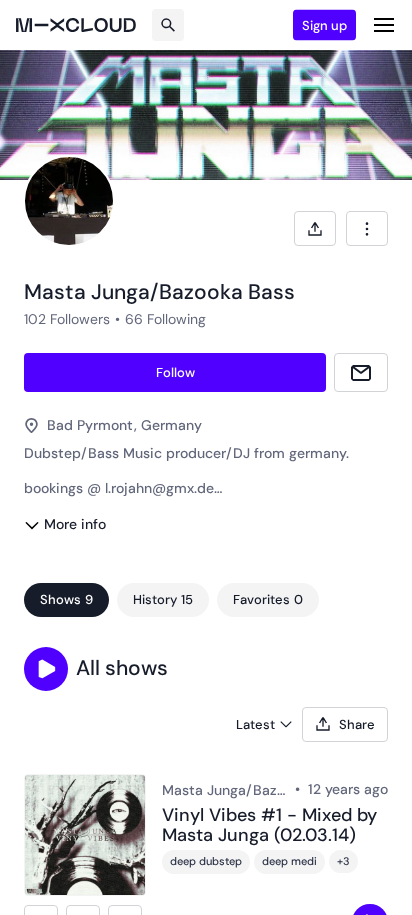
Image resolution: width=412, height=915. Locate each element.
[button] (46, 669)
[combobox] (367, 228)
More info (75, 524)
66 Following (165, 319)
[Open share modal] (315, 228)
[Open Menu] (384, 25)
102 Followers (67, 319)
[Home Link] (76, 25)
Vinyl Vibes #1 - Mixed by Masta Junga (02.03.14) (269, 826)
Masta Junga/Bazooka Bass (224, 790)
